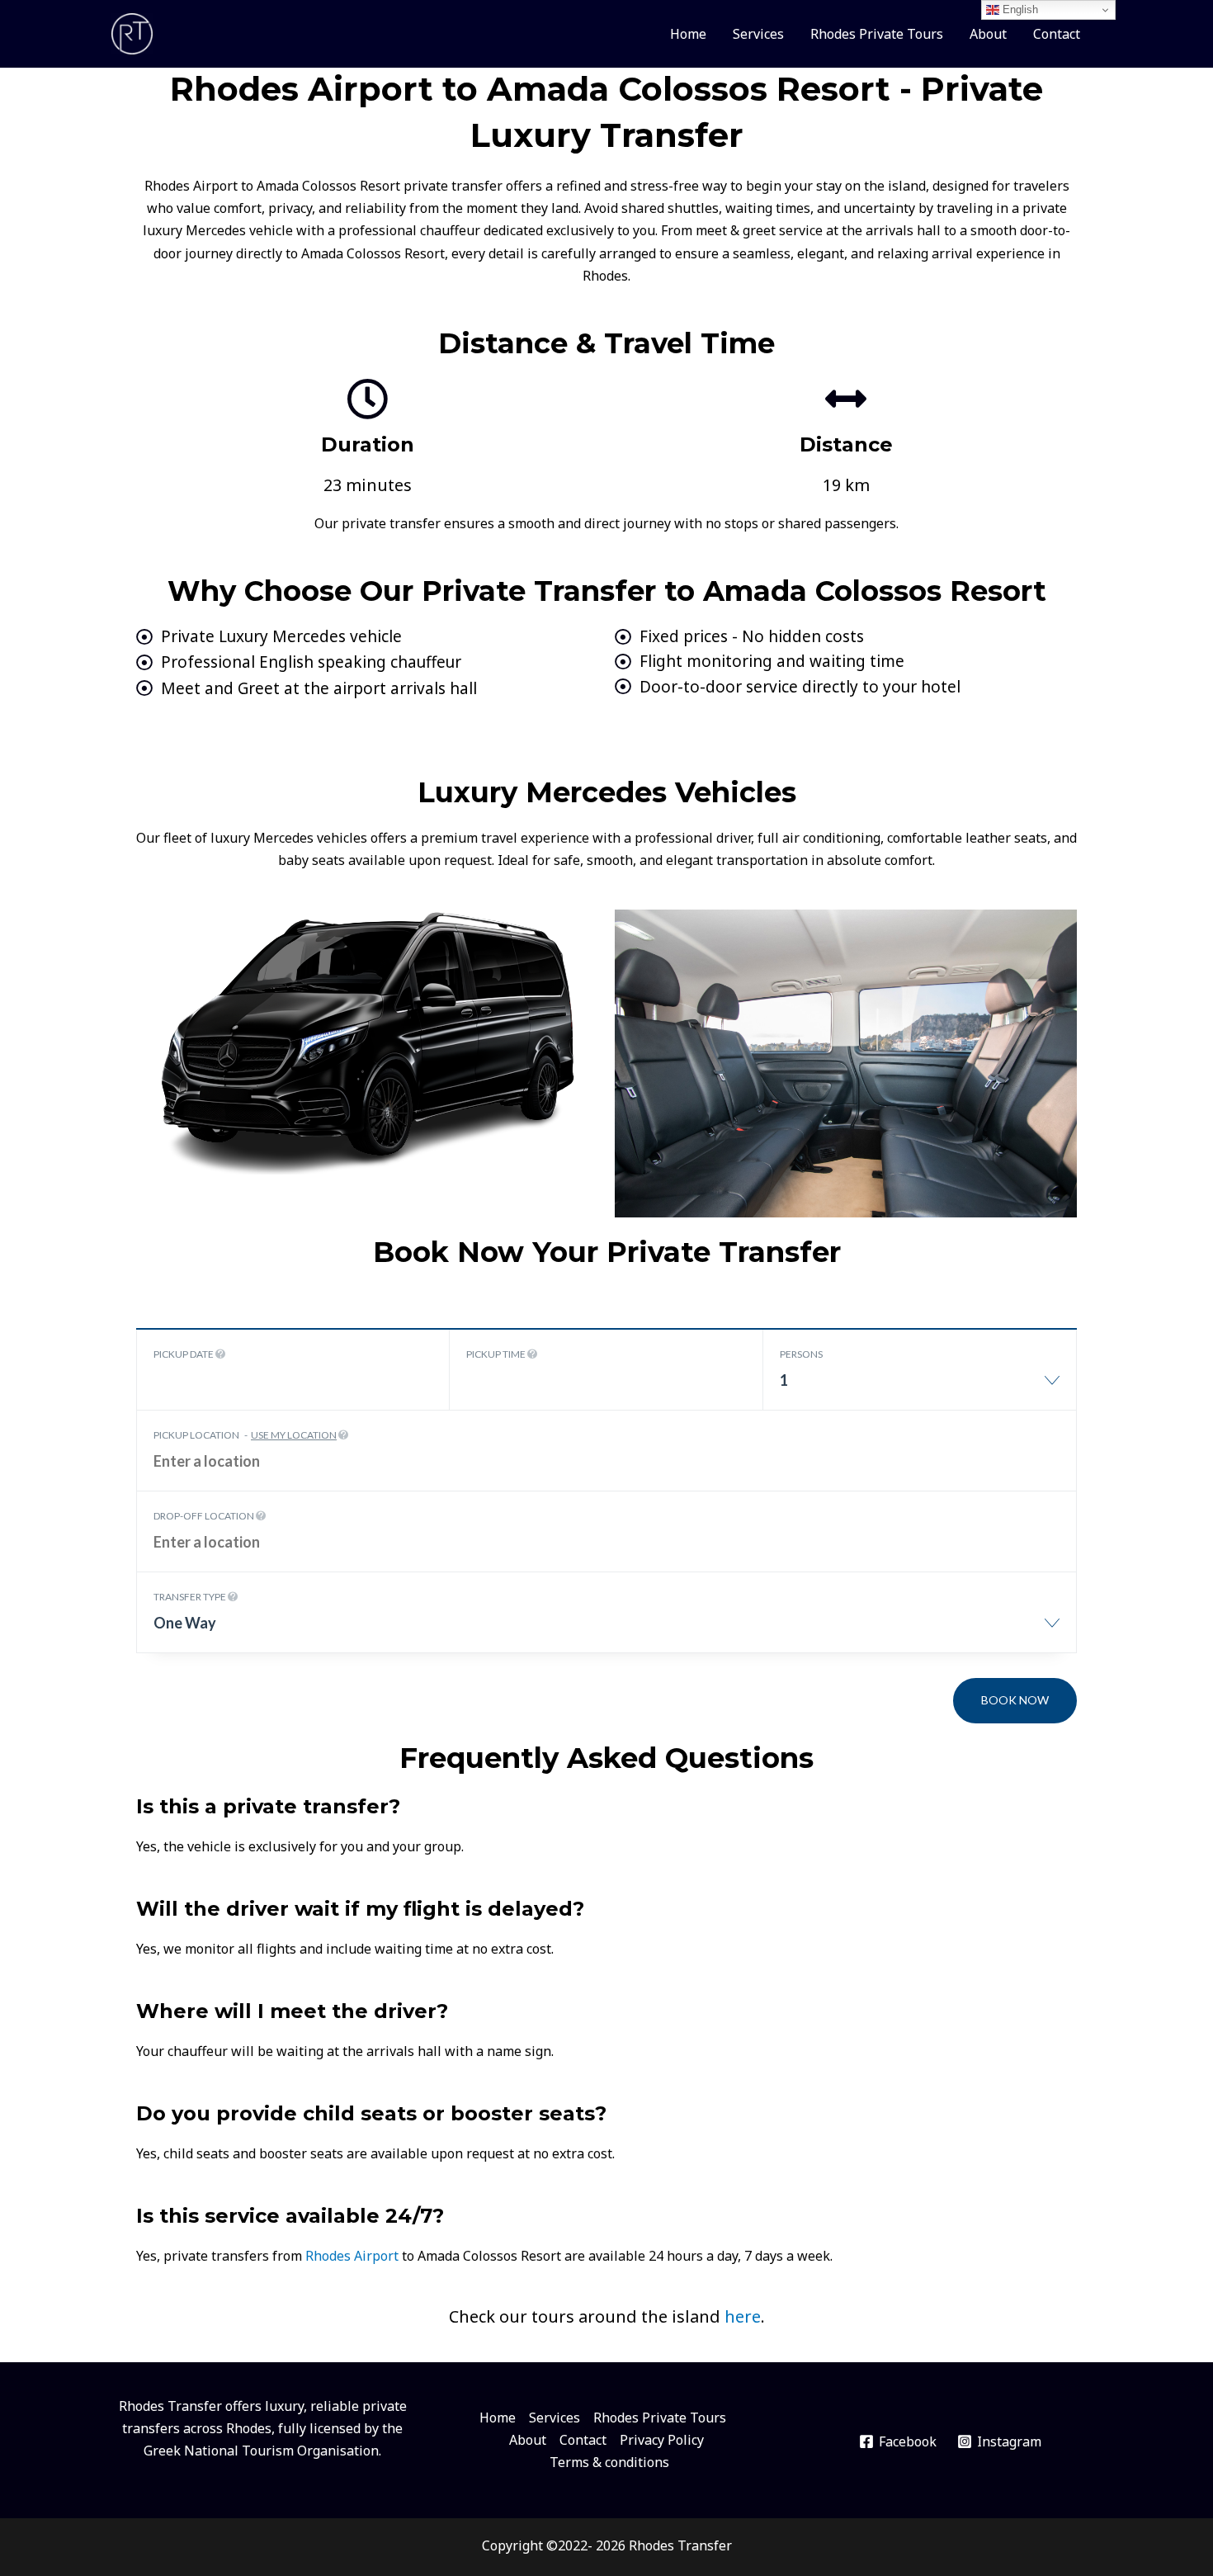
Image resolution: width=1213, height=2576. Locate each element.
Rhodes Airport (352, 2256)
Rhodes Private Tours (877, 34)
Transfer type (191, 1597)
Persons (801, 1354)
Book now (1015, 1700)
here (743, 2316)
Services (758, 34)
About (988, 34)
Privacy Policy (662, 2440)
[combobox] (920, 1389)
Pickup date (184, 1354)
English (1019, 9)
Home (688, 34)
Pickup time (497, 1354)
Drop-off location (205, 1516)
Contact (1057, 34)
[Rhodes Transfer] (132, 32)
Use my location (294, 1435)
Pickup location (245, 1435)
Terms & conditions (609, 2462)
